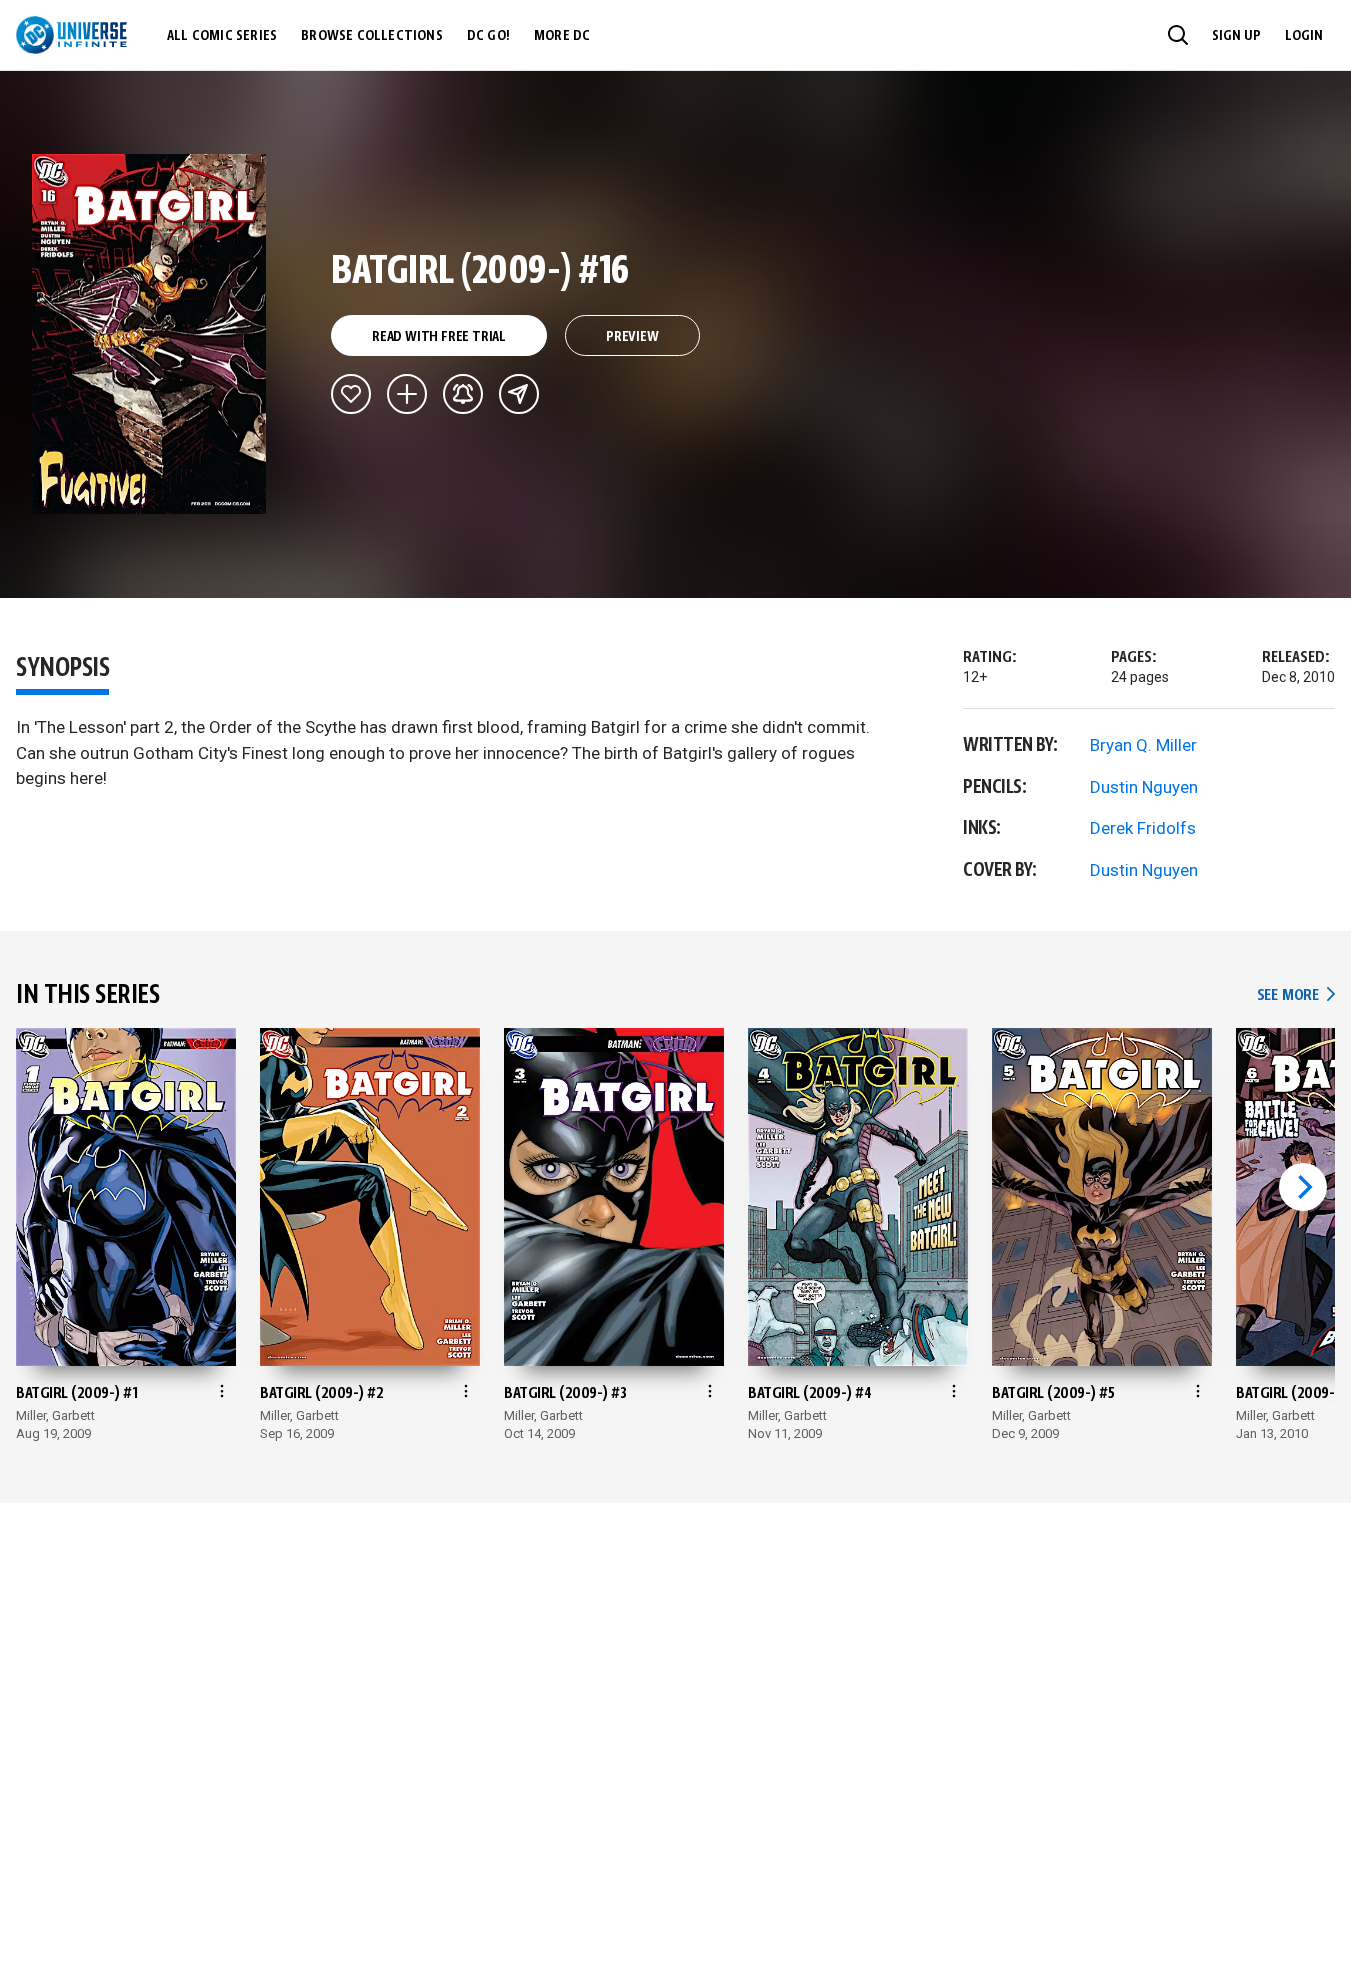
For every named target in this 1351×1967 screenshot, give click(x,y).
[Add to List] (407, 394)
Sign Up (1236, 36)
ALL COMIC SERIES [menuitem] (222, 36)
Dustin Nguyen (1144, 787)
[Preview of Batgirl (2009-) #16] (149, 334)
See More (1296, 995)
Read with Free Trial (439, 337)
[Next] (1303, 1187)
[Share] (519, 394)
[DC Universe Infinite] (71, 35)
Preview (632, 337)
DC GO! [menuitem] (488, 36)
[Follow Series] (463, 394)
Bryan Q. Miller (1143, 745)
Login (1304, 36)
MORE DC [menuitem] (562, 36)
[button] (1178, 35)
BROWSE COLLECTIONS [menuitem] (372, 36)
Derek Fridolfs (1143, 828)
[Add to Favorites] (351, 394)
